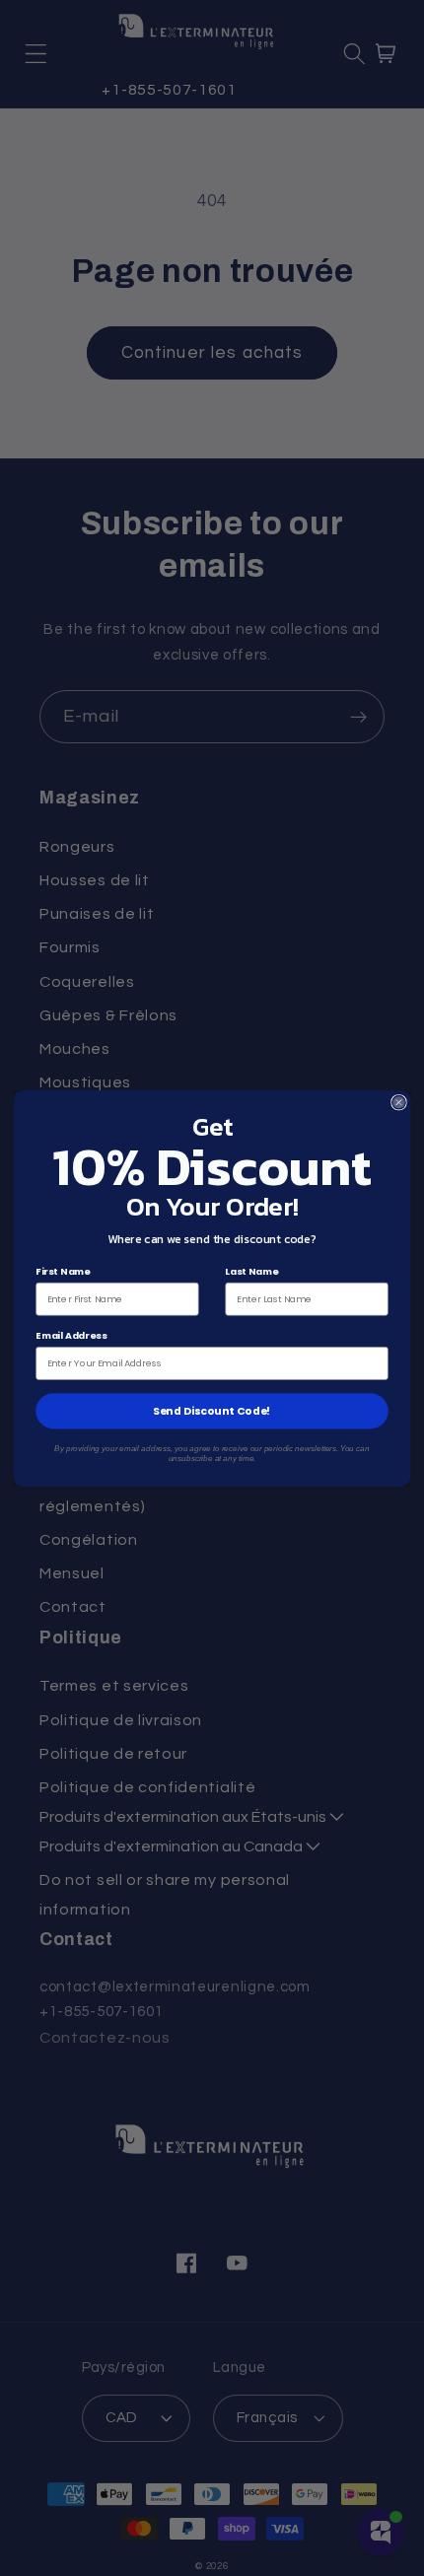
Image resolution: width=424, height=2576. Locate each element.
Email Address (71, 1334)
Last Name (251, 1270)
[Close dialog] (399, 1102)
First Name (63, 1270)
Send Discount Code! (212, 1410)
